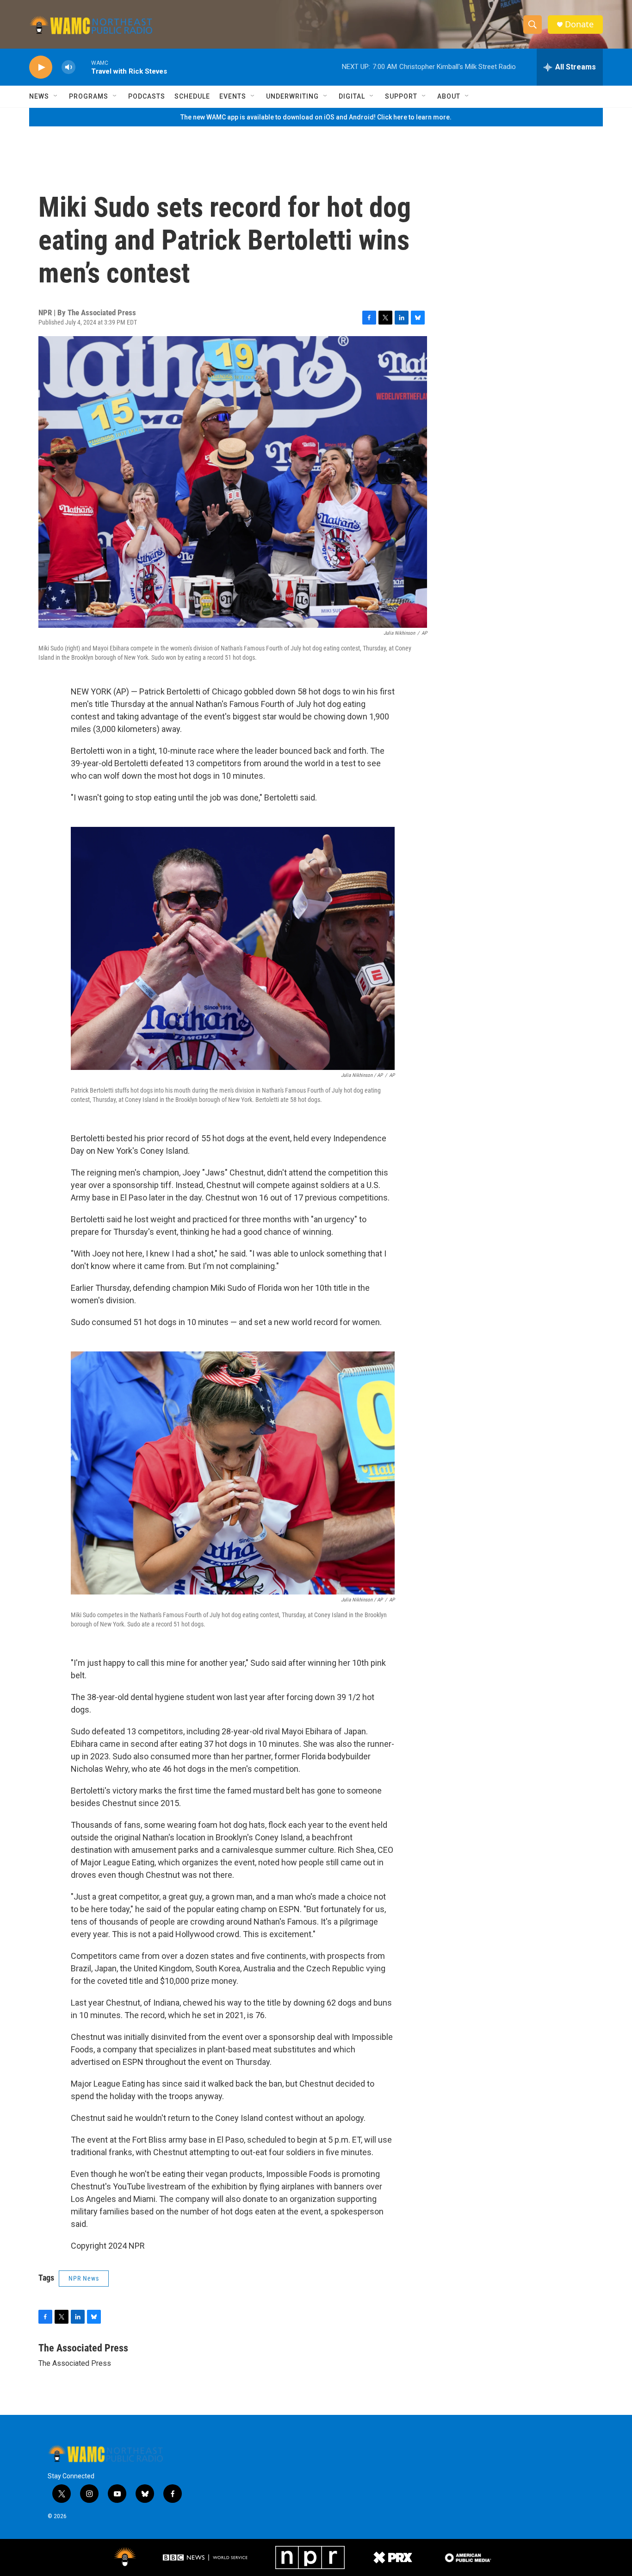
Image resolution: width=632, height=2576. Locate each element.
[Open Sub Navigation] (56, 96)
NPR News (84, 2278)
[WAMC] (125, 2557)
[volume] (68, 67)
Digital (352, 96)
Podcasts (147, 96)
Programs (89, 96)
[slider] (83, 67)
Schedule (192, 96)
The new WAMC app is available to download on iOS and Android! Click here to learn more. (316, 117)
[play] (41, 67)
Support (401, 96)
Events (233, 96)
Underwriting (292, 96)
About (449, 96)
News (39, 96)
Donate (579, 24)
